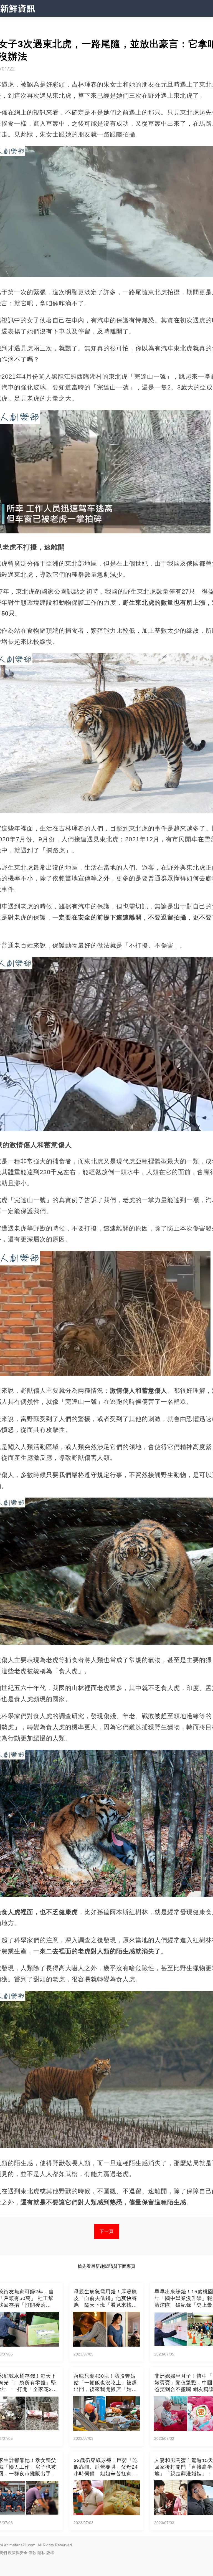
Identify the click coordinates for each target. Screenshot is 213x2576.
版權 (50, 2553)
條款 (32, 2553)
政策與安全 (18, 2553)
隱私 (41, 2553)
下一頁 (107, 2231)
